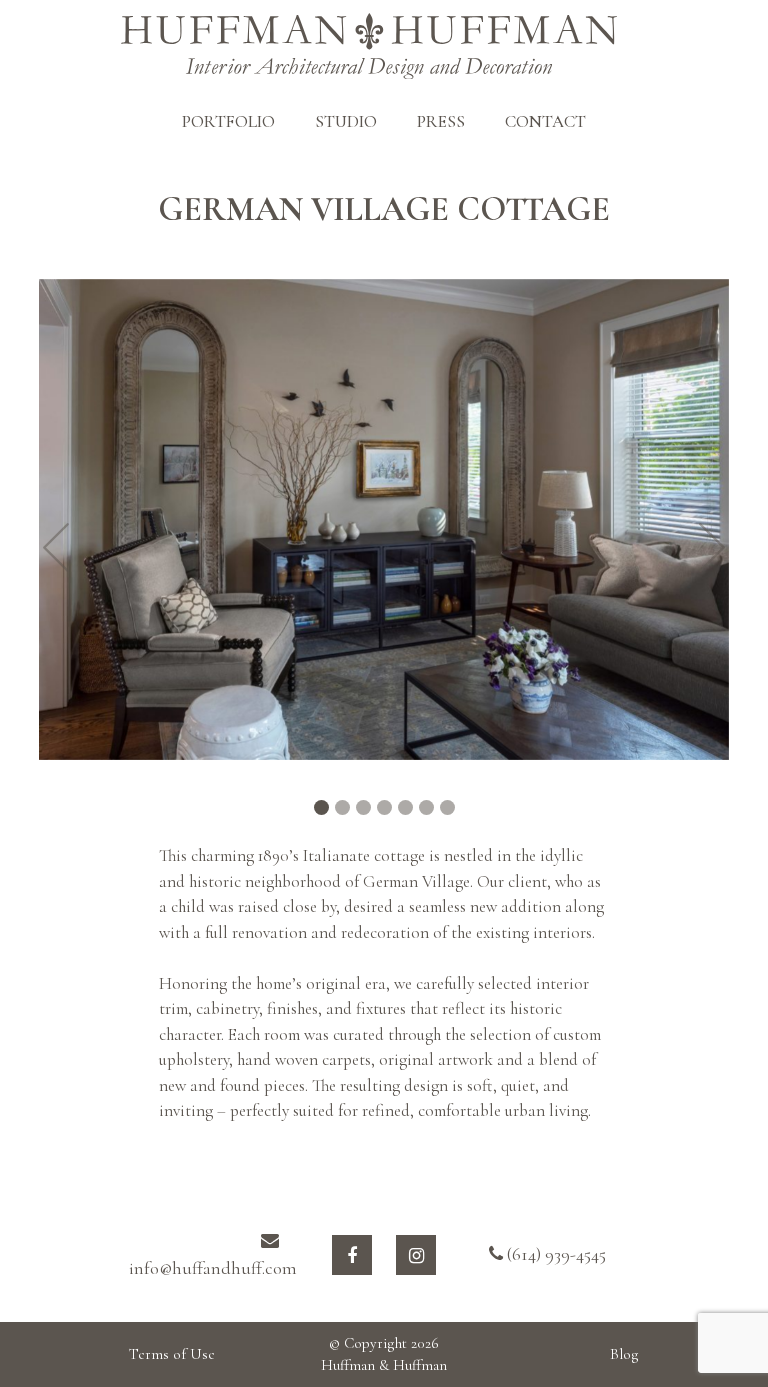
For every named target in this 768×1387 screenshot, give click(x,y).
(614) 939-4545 (554, 1254)
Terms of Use (172, 1354)
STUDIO (346, 121)
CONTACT (545, 121)
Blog (624, 1354)
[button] (56, 547)
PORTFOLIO (228, 121)
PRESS (441, 121)
